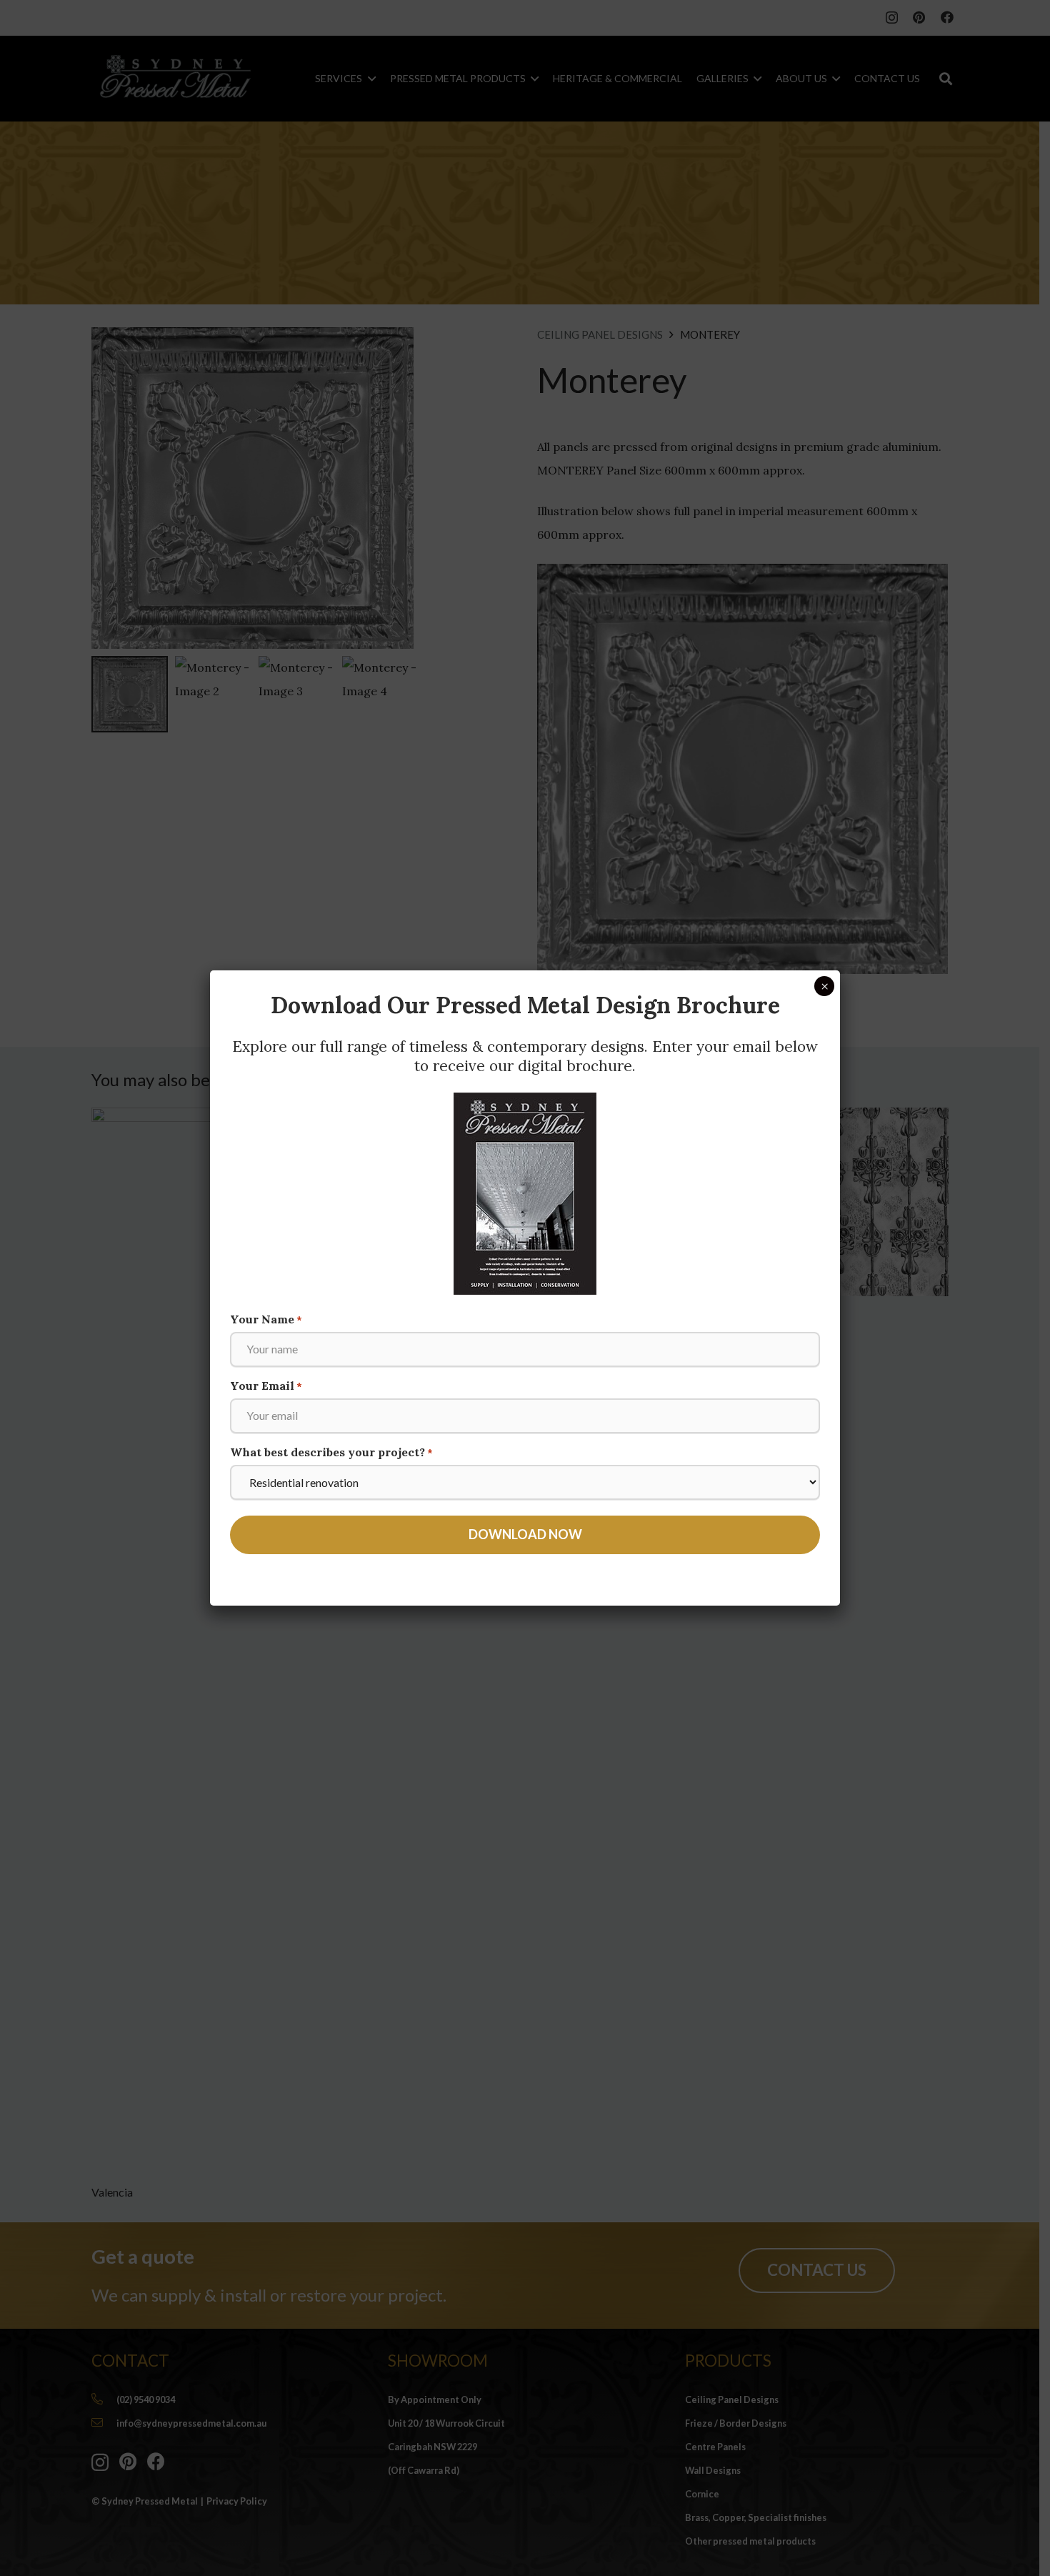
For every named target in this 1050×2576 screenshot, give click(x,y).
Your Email (266, 1386)
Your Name (266, 1319)
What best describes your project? (331, 1452)
